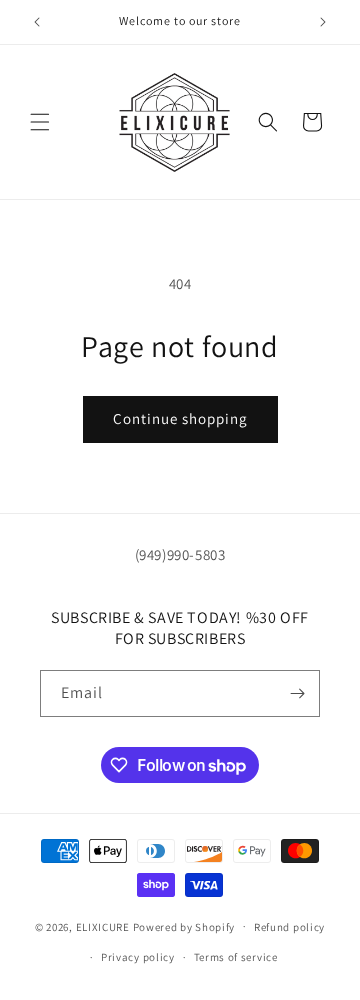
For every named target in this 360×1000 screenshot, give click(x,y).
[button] (40, 122)
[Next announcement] (323, 22)
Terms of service (236, 957)
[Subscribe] (297, 693)
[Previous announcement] (37, 22)
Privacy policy (138, 957)
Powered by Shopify (184, 926)
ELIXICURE (104, 926)
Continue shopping (180, 418)
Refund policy (289, 927)
